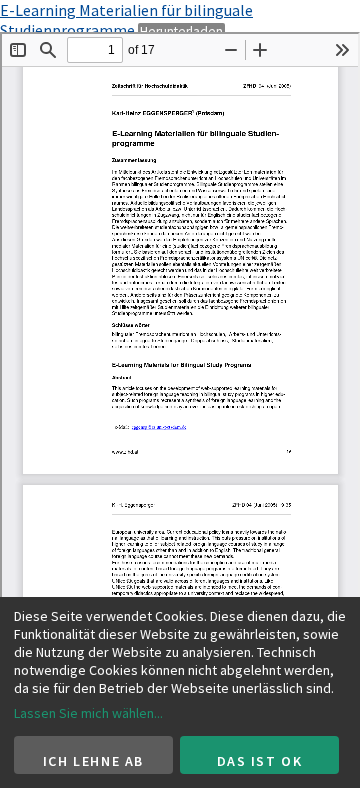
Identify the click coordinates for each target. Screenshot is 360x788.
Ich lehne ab (93, 761)
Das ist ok (260, 761)
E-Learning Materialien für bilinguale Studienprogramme (126, 20)
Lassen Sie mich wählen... (88, 713)
